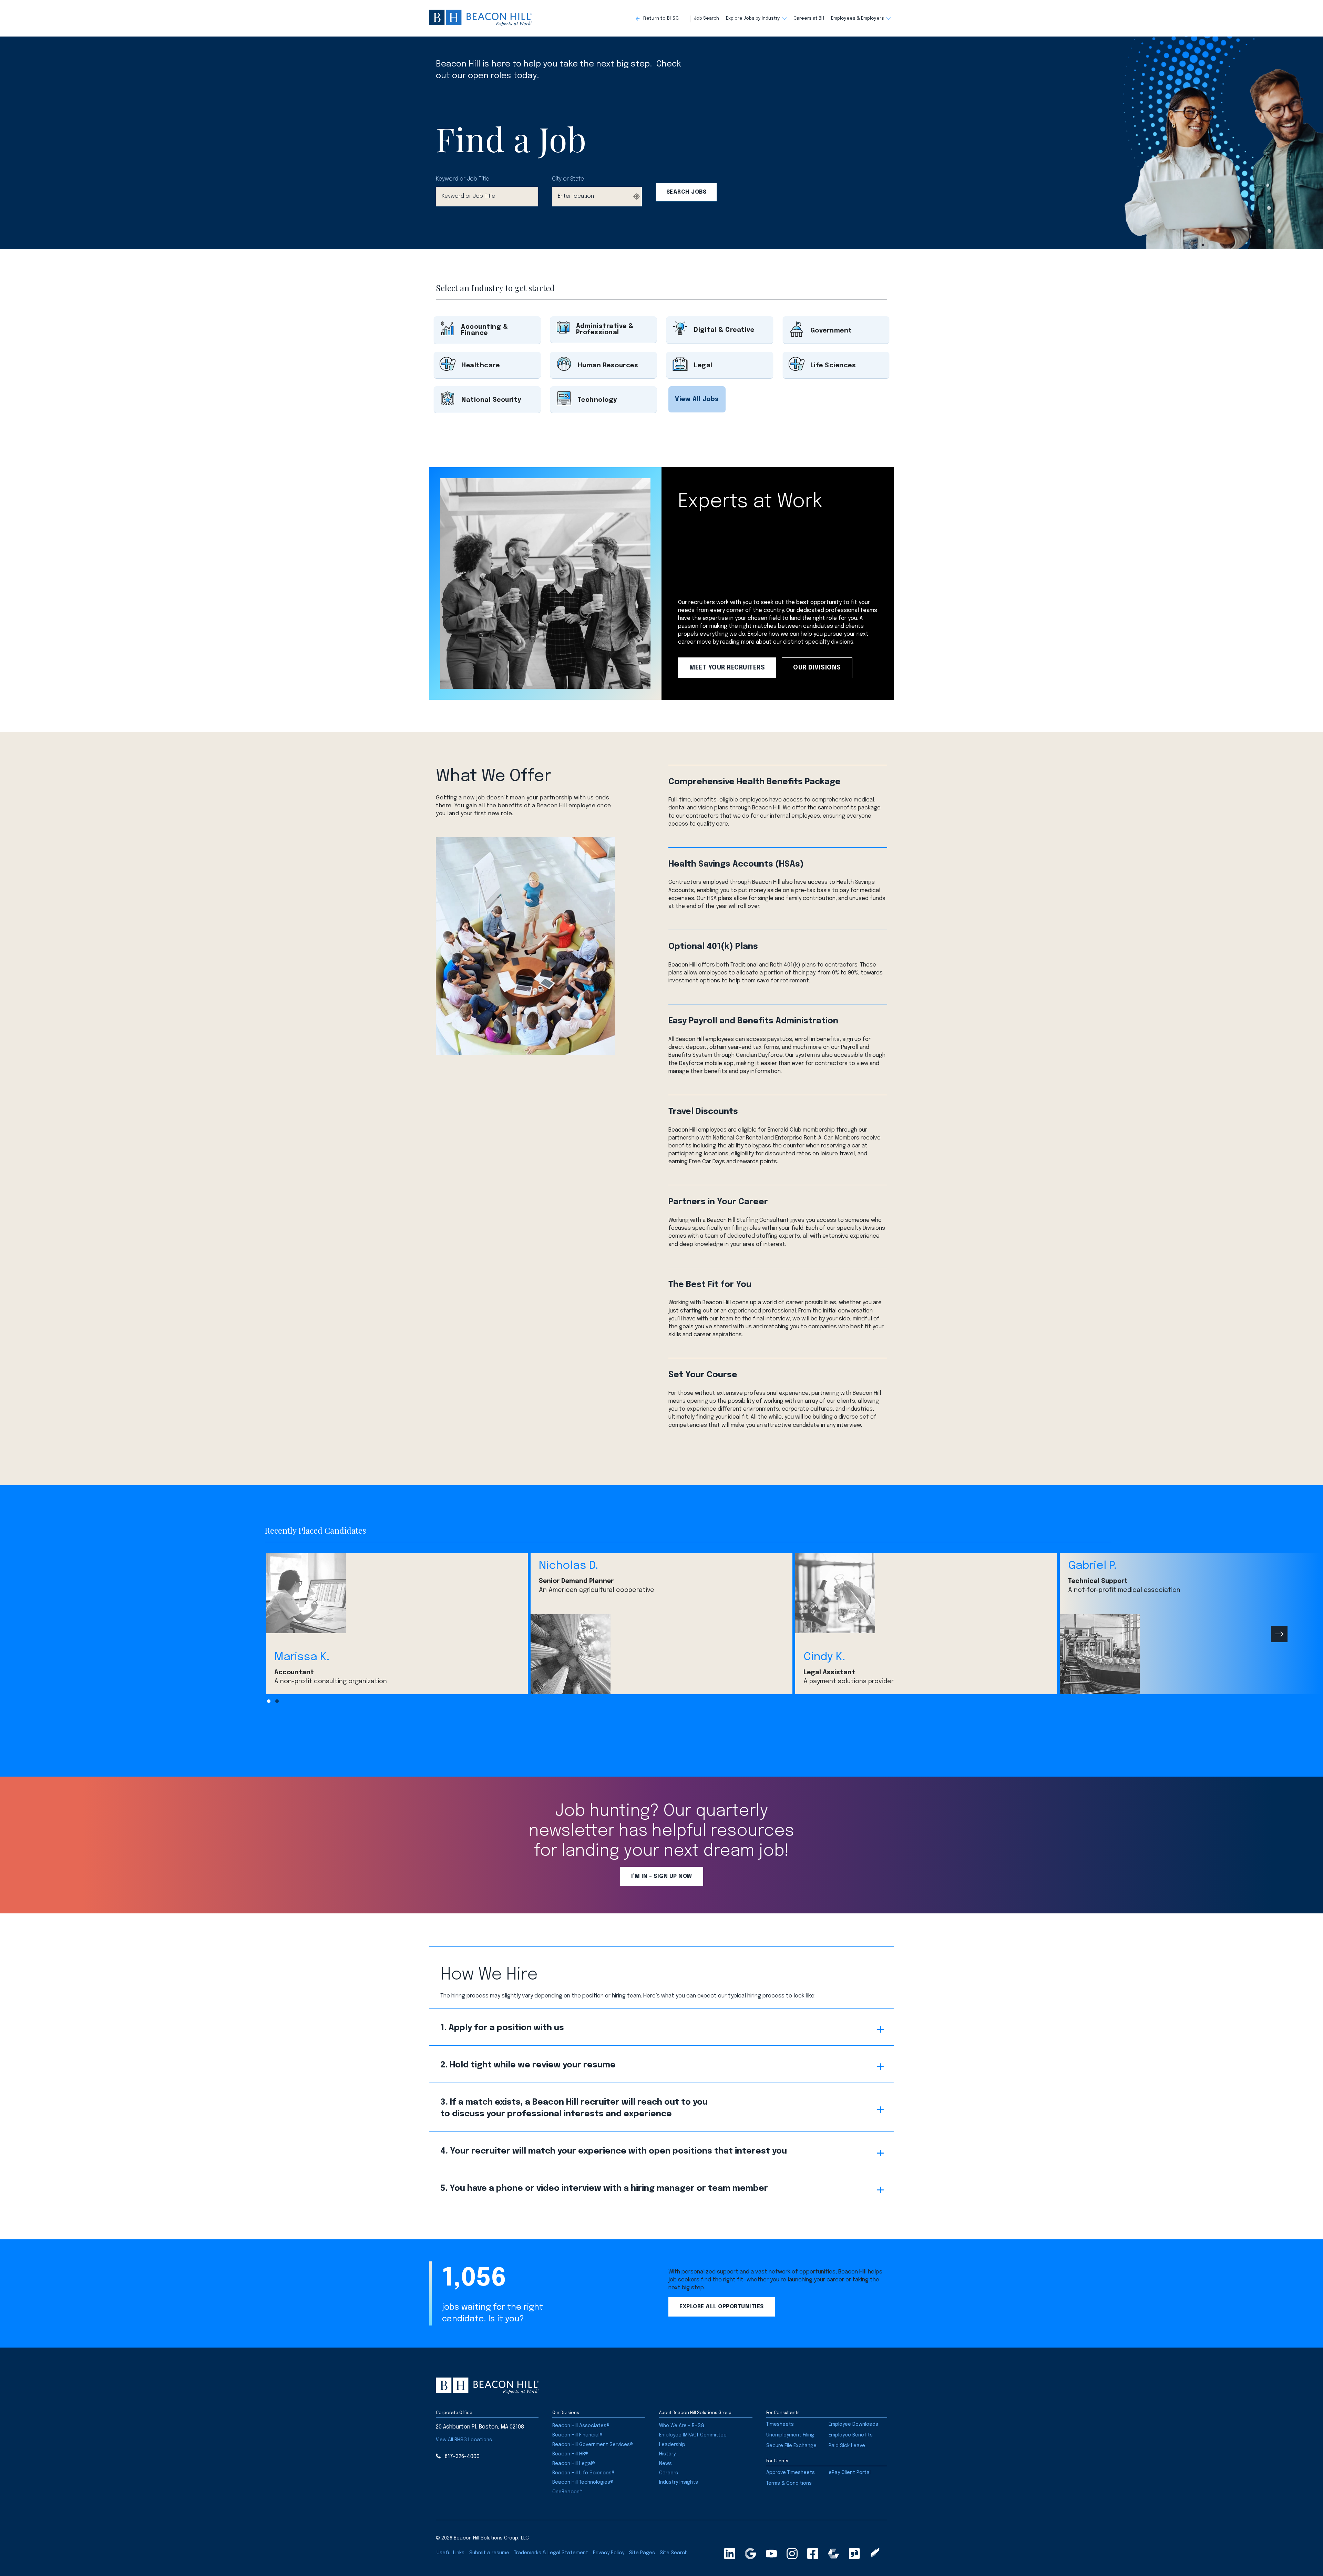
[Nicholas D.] (661, 1654)
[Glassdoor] (854, 2554)
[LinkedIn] (730, 2554)
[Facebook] (813, 2554)
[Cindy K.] (926, 1593)
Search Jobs (686, 192)
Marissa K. (302, 1657)
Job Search (706, 18)
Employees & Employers (858, 18)
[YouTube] (771, 2554)
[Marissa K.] (397, 1593)
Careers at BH (809, 18)
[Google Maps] (750, 2554)
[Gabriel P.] (1191, 1654)
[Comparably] (833, 2554)
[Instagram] (792, 2554)
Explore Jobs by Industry (753, 18)
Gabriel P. (1092, 1566)
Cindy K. (824, 1657)
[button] (663, 19)
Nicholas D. (568, 1566)
